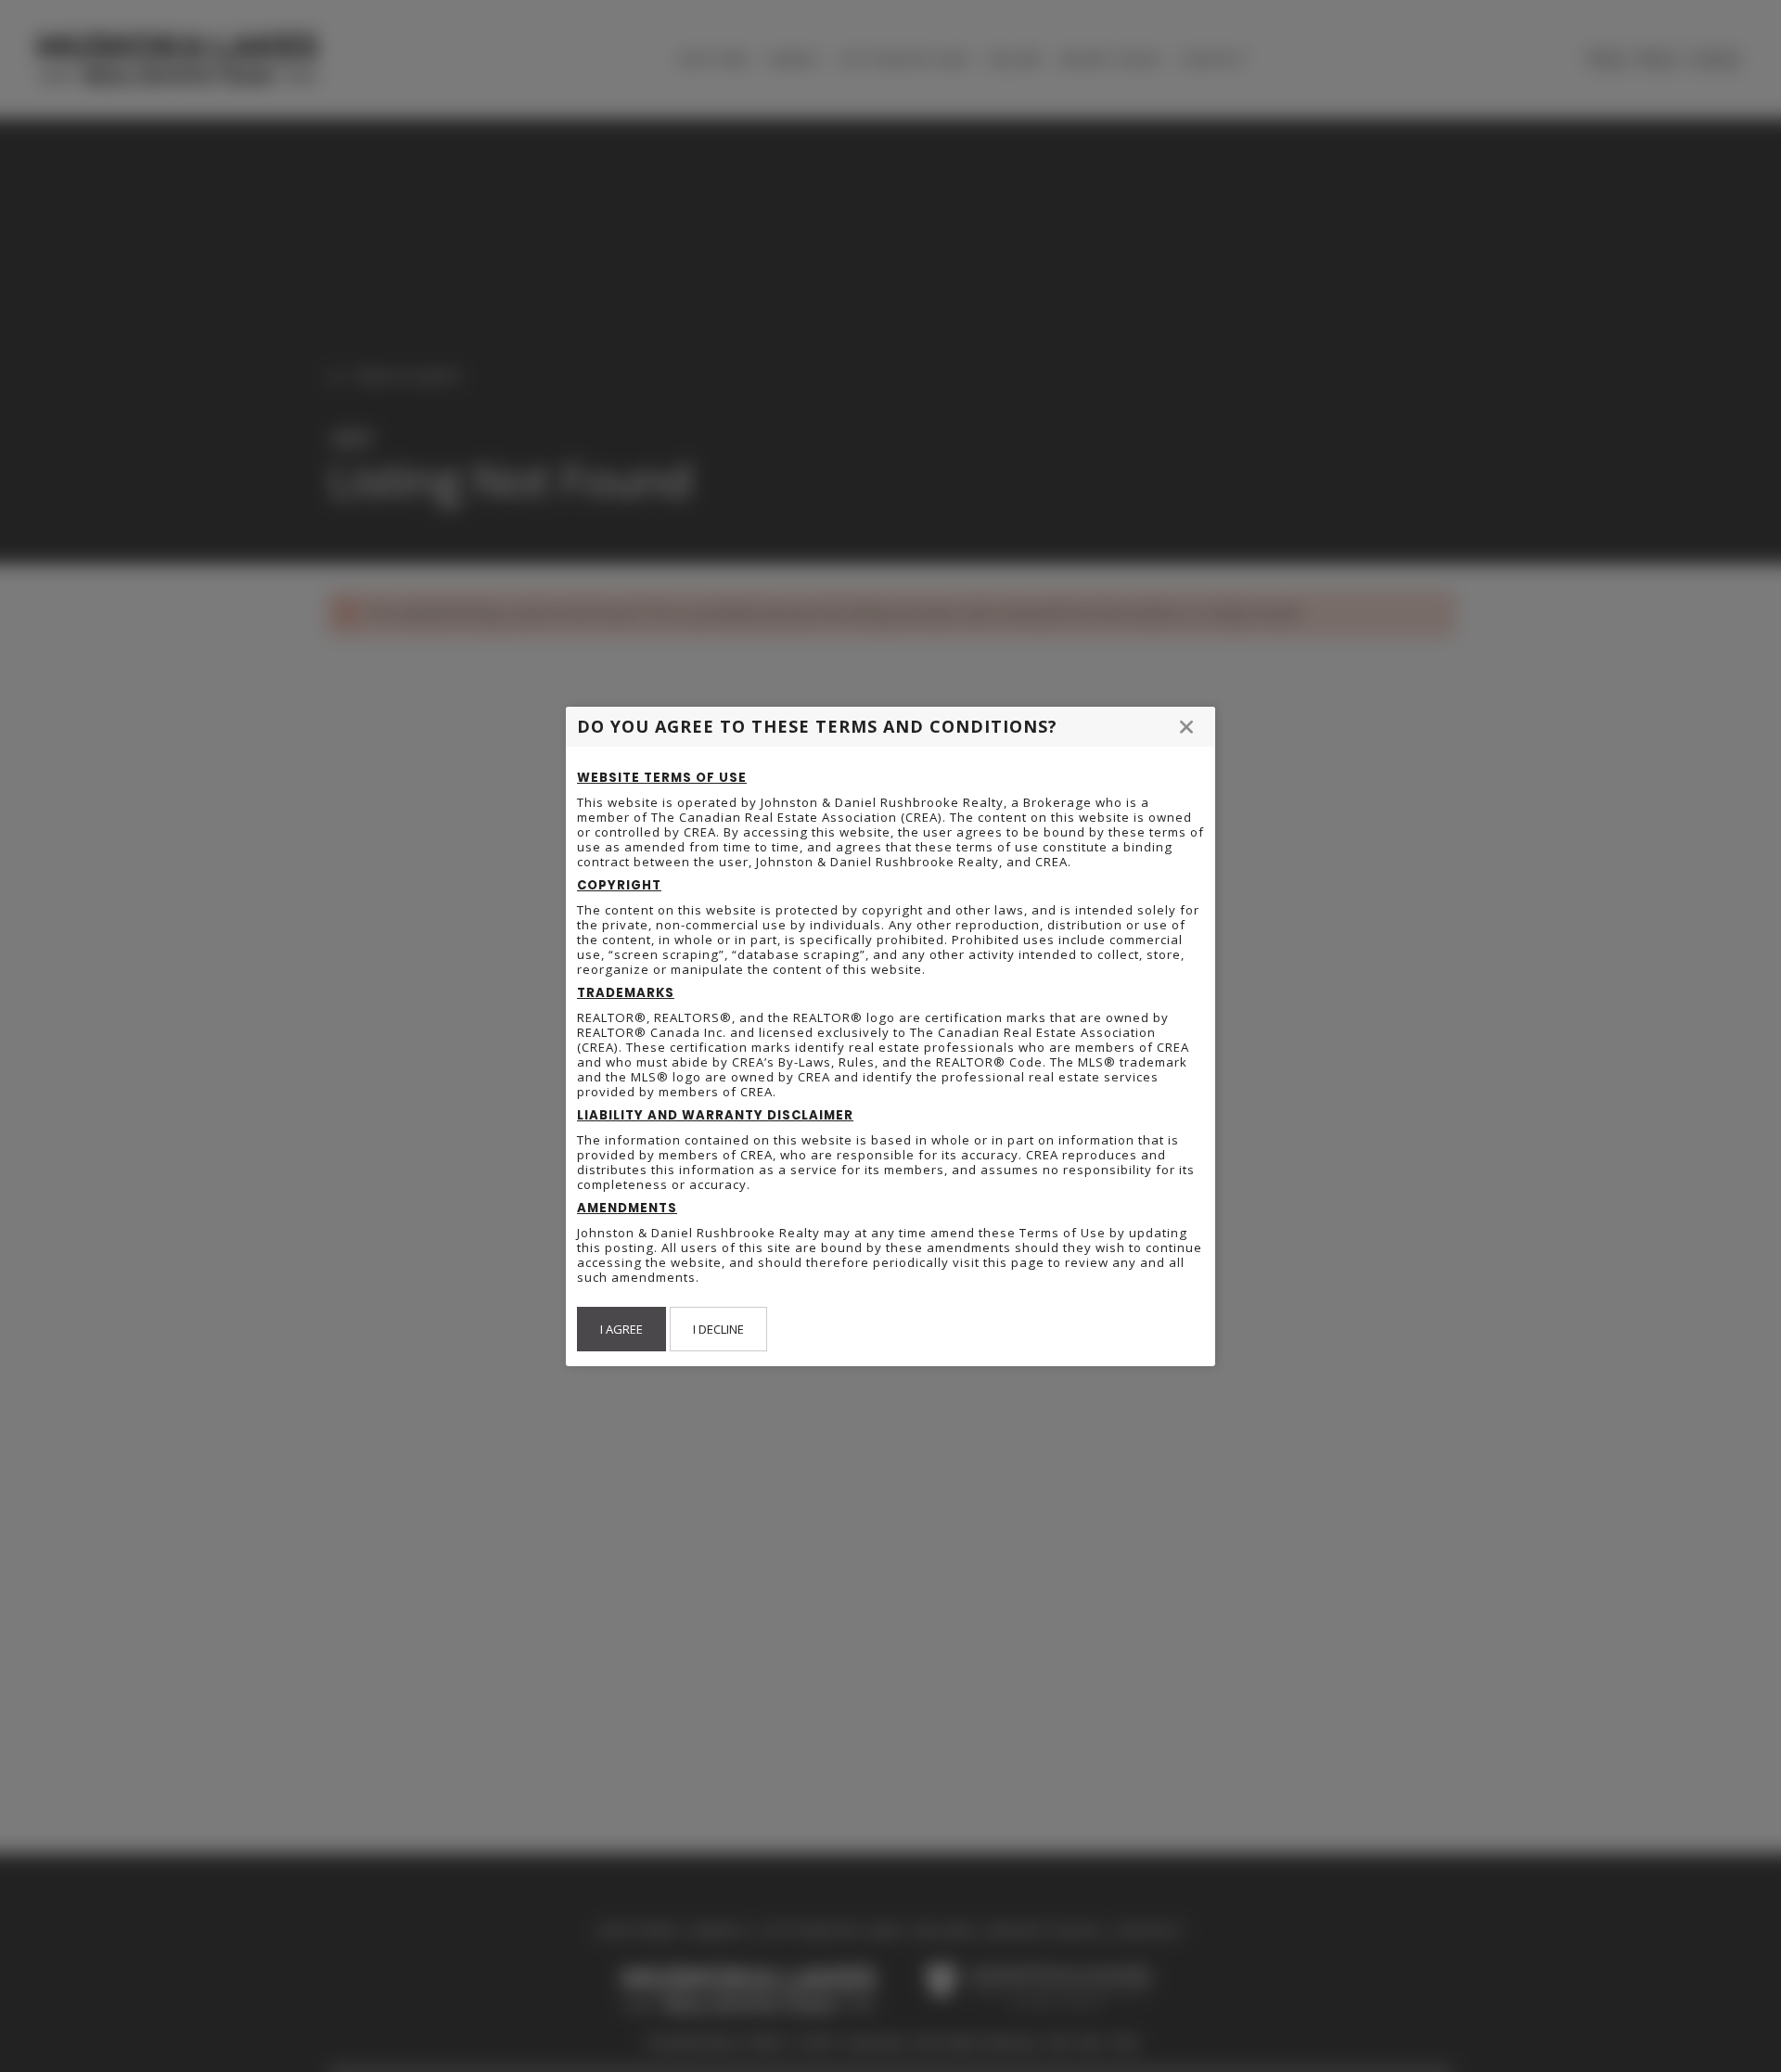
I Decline (718, 1329)
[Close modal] (1186, 726)
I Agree (621, 1329)
